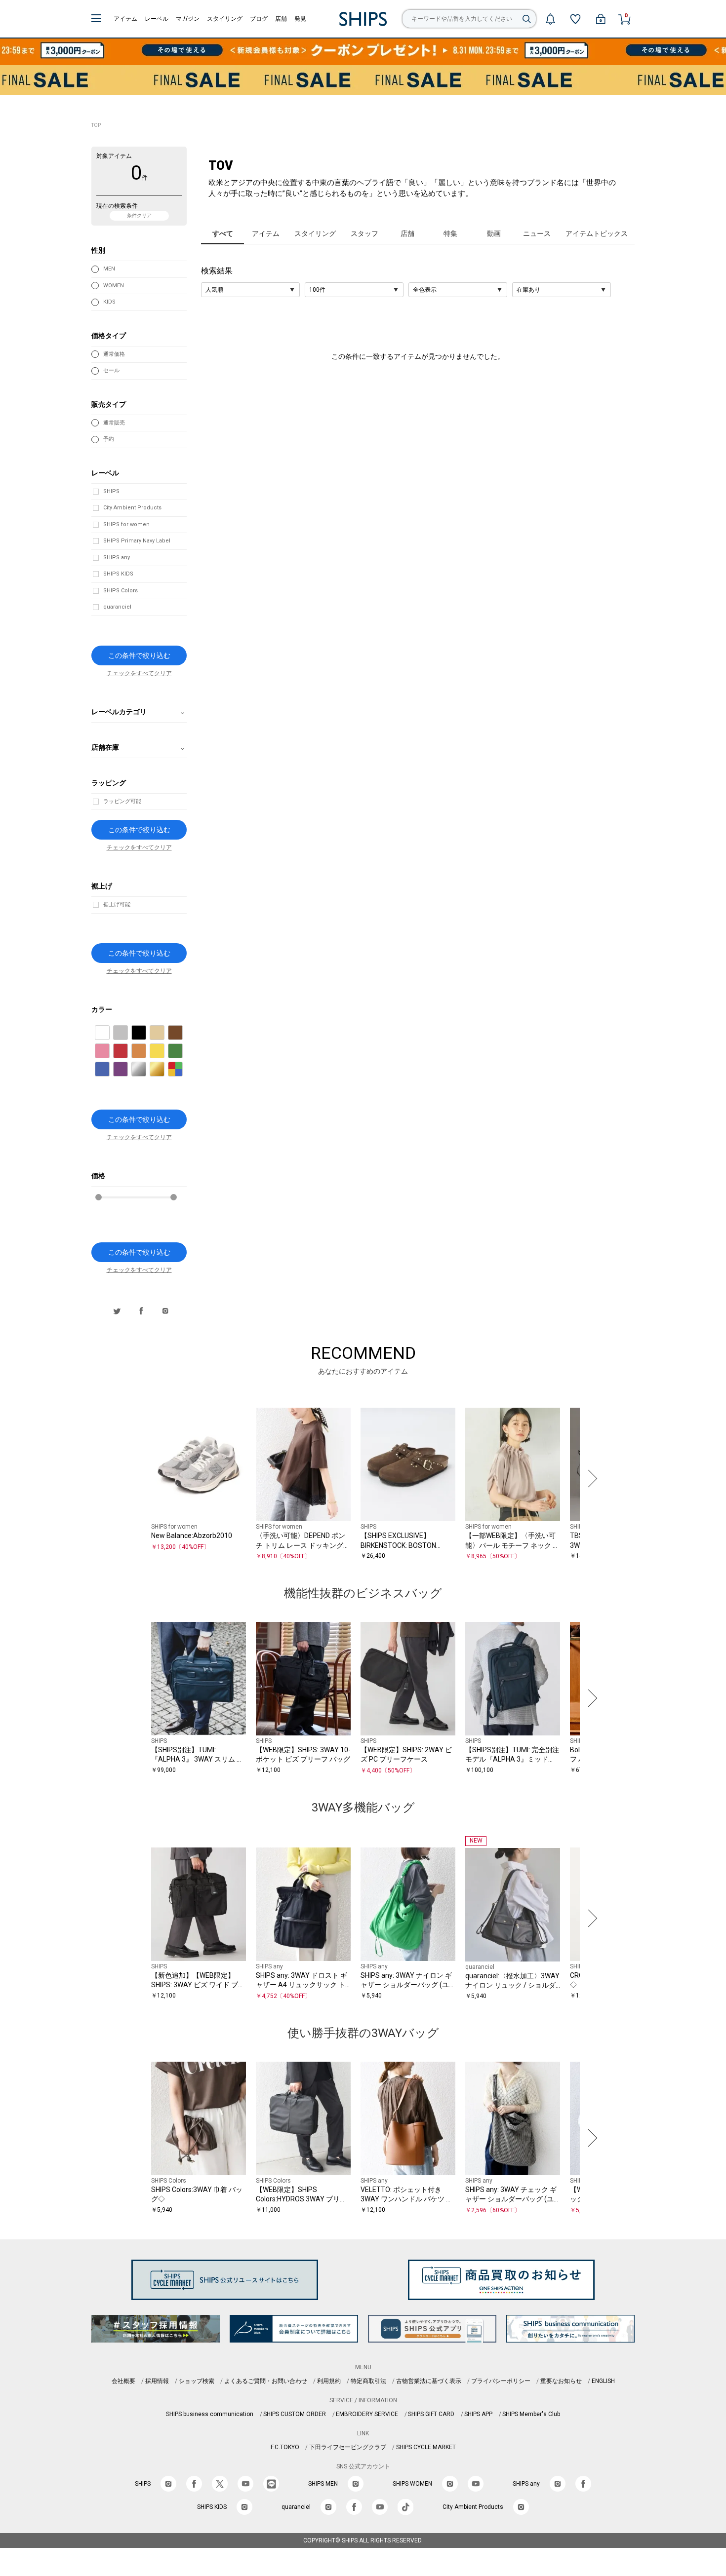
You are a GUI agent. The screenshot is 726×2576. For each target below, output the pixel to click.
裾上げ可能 (117, 904)
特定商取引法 (368, 2381)
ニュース (537, 233)
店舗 (281, 19)
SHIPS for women (126, 524)
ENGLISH (603, 2381)
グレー (128, 1033)
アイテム (125, 19)
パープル (128, 1070)
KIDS (109, 302)
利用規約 (329, 2381)
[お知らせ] (550, 19)
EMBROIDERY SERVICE (367, 2414)
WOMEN (114, 286)
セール (111, 370)
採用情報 (157, 2381)
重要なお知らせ (561, 2381)
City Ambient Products (132, 508)
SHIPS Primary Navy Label (137, 541)
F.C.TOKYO (285, 2447)
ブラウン (182, 1033)
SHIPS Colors (121, 591)
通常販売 (114, 423)
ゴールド (164, 1070)
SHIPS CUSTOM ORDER (295, 2414)
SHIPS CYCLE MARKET (426, 2447)
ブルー (109, 1070)
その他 (182, 1070)
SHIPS (111, 491)
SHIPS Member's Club (531, 2414)
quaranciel (117, 607)
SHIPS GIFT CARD (431, 2414)
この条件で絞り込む (139, 655)
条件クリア (139, 215)
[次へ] (590, 1479)
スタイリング (225, 19)
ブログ (259, 19)
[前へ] (136, 1479)
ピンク (109, 1052)
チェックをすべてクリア (139, 673)
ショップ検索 (197, 2381)
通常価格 (114, 354)
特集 (450, 233)
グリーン (182, 1052)
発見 (300, 19)
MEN (109, 269)
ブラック (146, 1033)
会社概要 (123, 2381)
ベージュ (164, 1033)
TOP (96, 125)
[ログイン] (601, 19)
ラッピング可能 (122, 801)
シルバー (146, 1070)
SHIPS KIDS (118, 574)
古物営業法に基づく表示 (429, 2381)
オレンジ (146, 1052)
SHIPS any (117, 557)
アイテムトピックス (597, 233)
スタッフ (364, 233)
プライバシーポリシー (501, 2381)
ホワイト (109, 1033)
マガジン (188, 19)
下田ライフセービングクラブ (348, 2447)
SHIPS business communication (210, 2414)
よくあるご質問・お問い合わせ (266, 2381)
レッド (128, 1052)
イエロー (164, 1052)
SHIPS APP (478, 2414)
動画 (494, 233)
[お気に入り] (575, 19)
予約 (109, 439)
